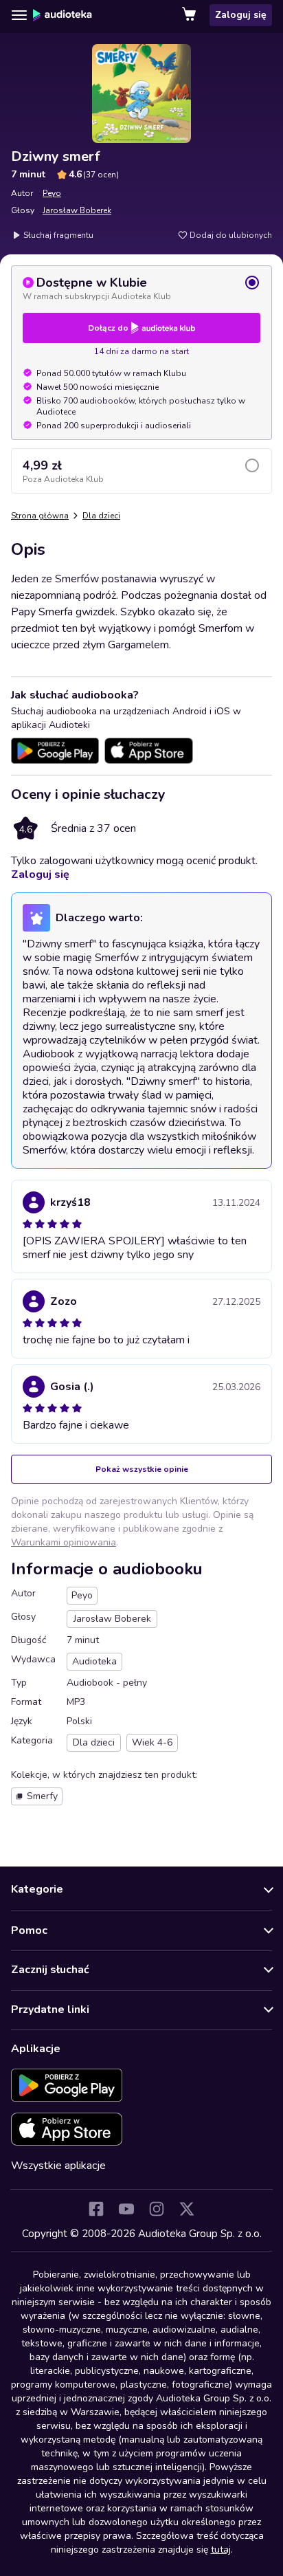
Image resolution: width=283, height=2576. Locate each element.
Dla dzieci (101, 516)
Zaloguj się (241, 15)
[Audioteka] (63, 15)
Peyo (52, 193)
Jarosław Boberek (77, 210)
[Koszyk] (190, 15)
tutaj (221, 2550)
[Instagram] (157, 2209)
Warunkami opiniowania (64, 1542)
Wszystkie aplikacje (58, 2166)
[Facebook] (96, 2209)
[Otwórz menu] (19, 15)
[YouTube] (126, 2209)
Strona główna (40, 516)
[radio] (141, 288)
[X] (187, 2209)
